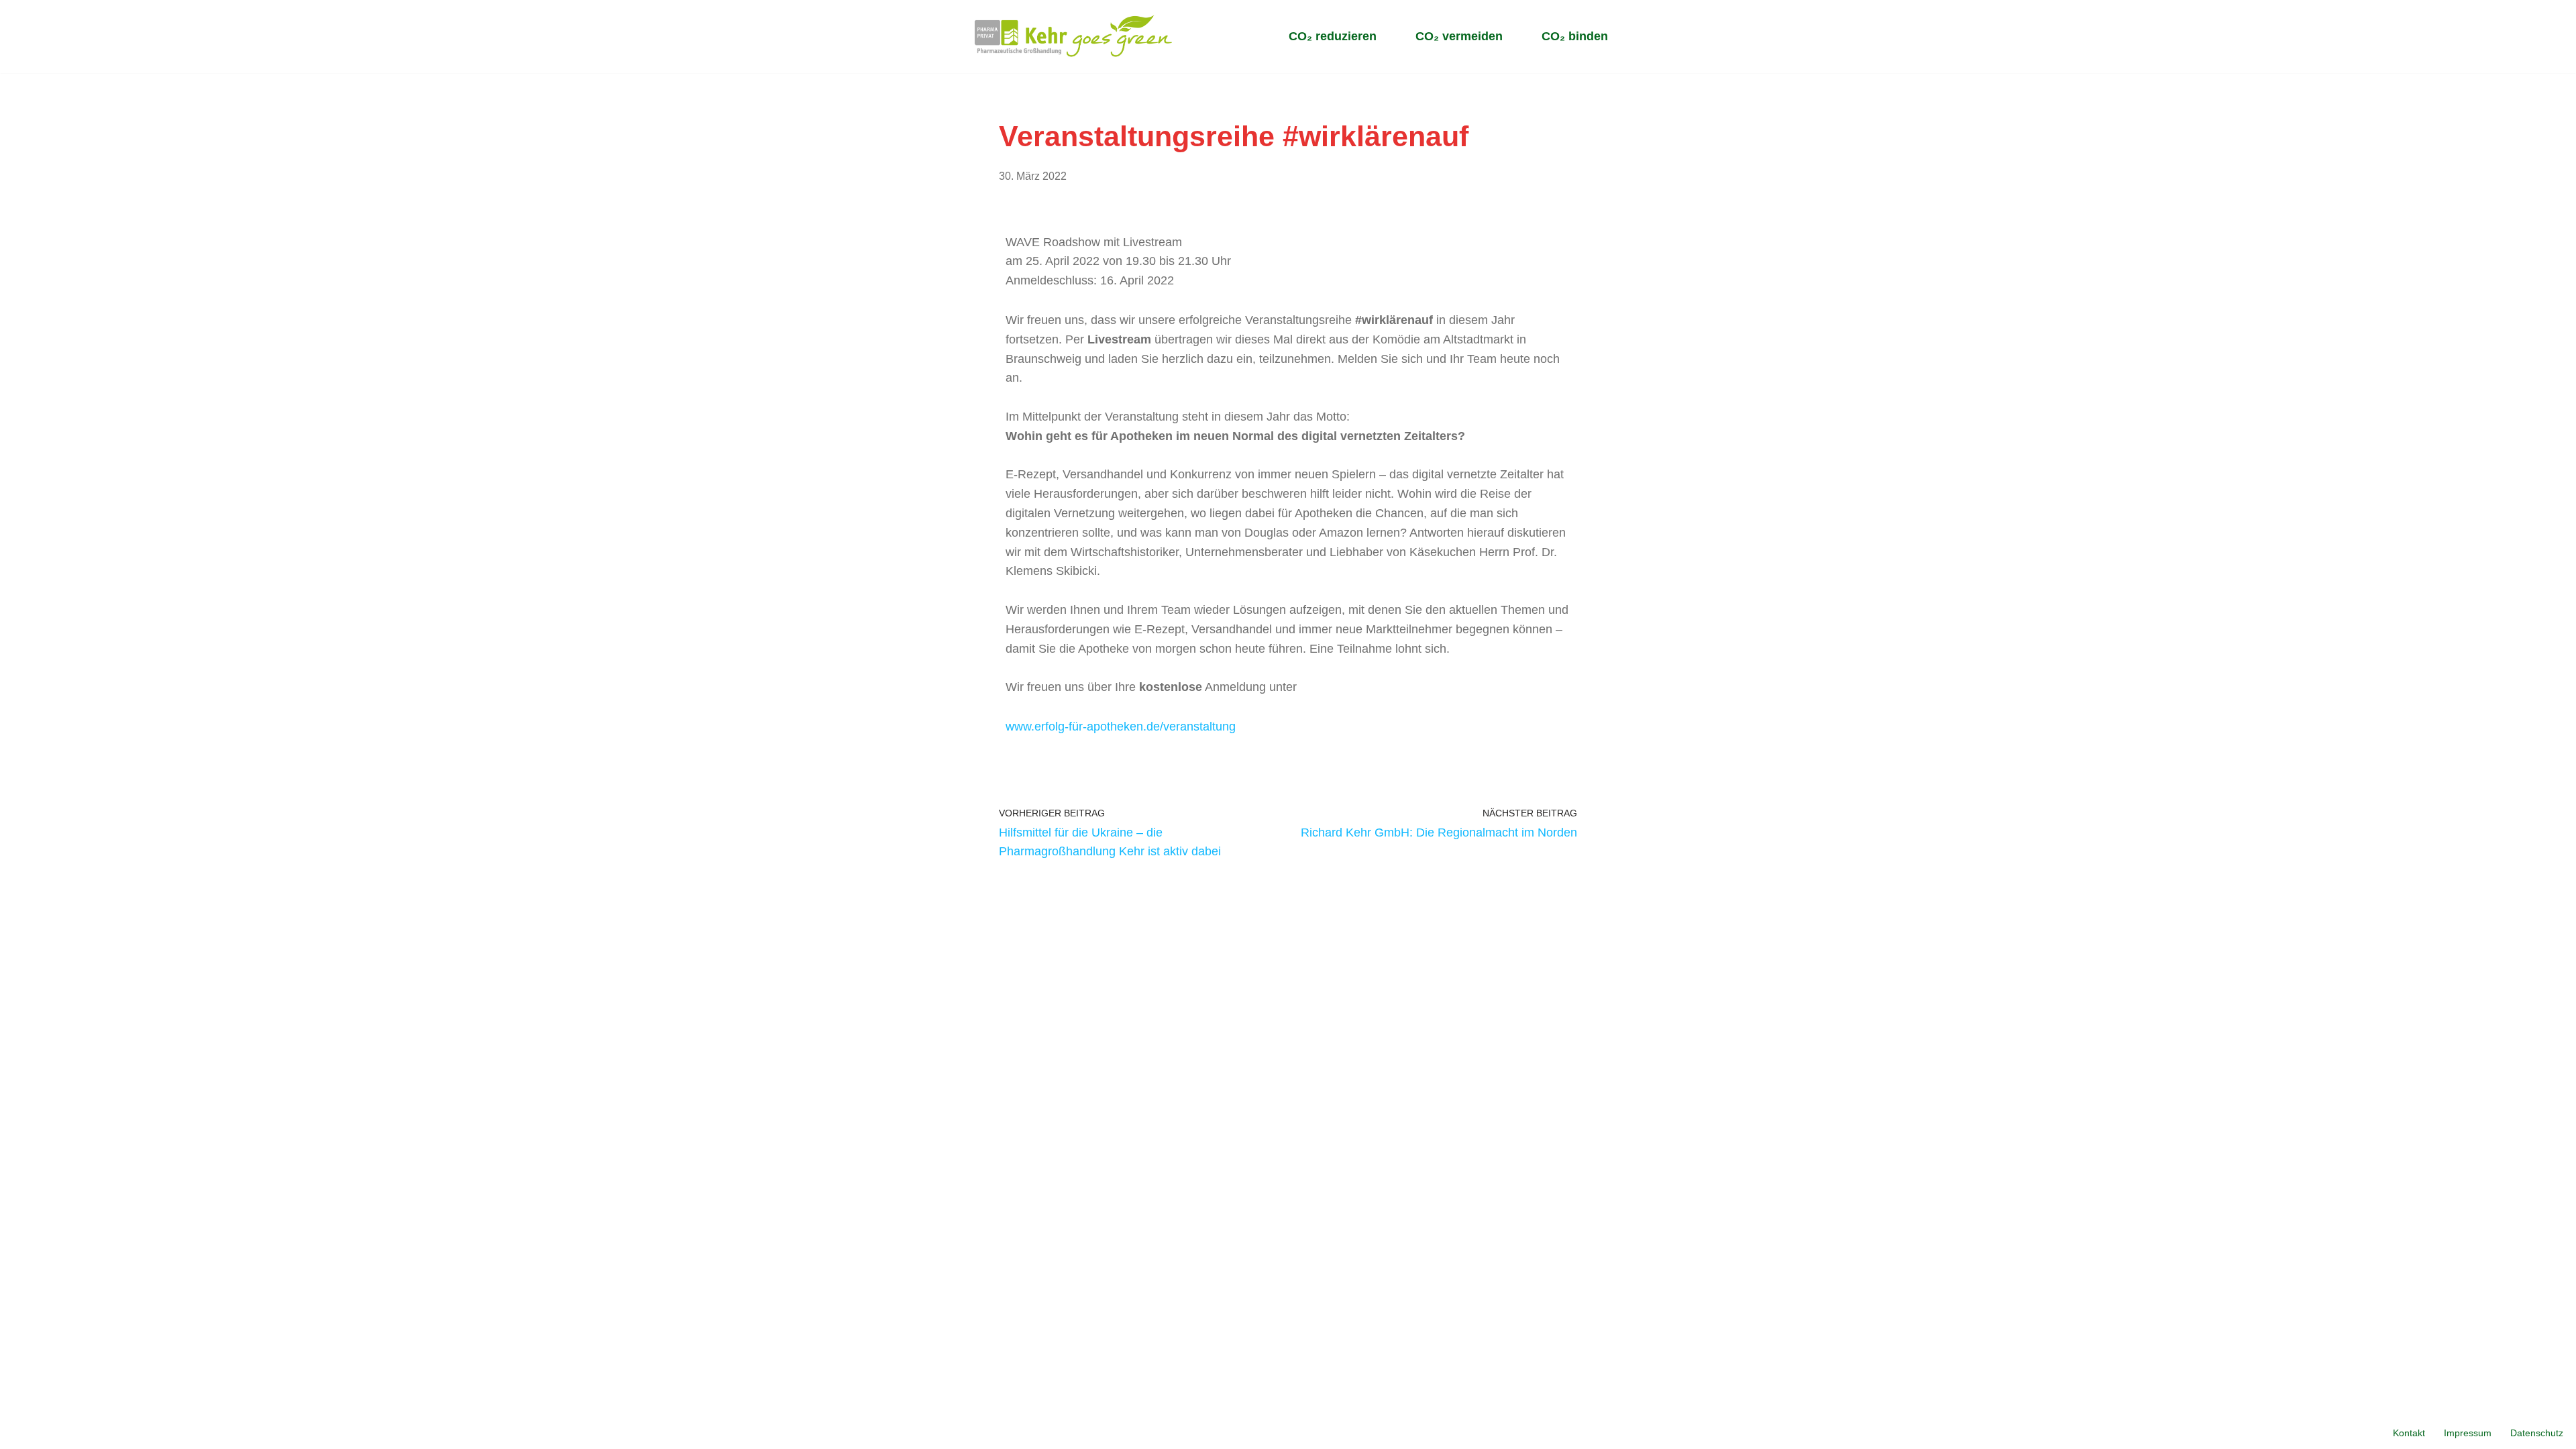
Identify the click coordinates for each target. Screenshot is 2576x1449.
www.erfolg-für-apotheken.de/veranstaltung (1121, 727)
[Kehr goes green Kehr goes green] (1074, 37)
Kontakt (2409, 1433)
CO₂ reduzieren (1333, 36)
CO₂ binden (1575, 36)
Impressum (2468, 1433)
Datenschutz (2537, 1433)
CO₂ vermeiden (1459, 36)
